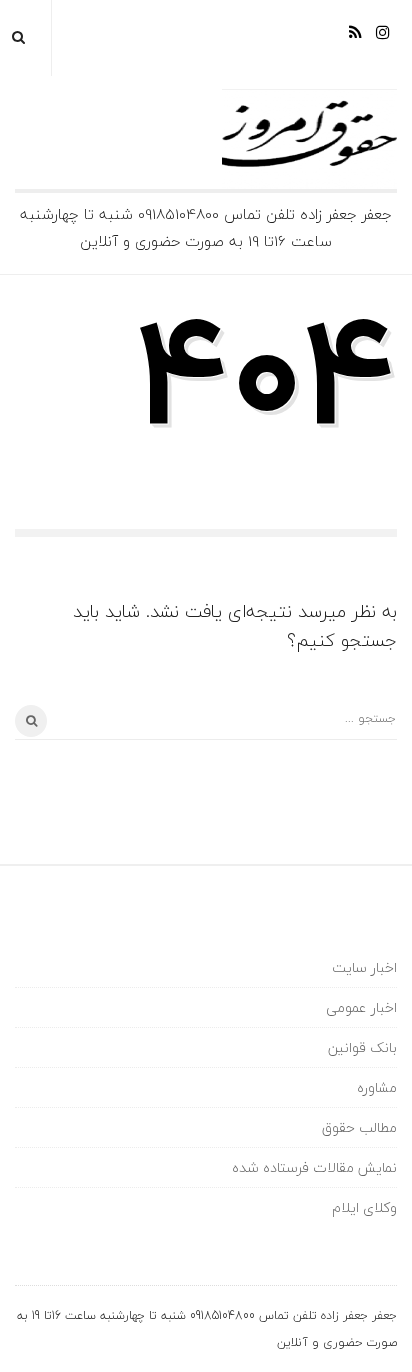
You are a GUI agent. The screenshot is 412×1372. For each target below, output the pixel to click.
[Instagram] (383, 39)
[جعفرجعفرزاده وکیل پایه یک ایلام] (206, 139)
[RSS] (355, 39)
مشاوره (377, 1087)
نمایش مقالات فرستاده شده (314, 1167)
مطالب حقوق (359, 1127)
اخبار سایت (364, 967)
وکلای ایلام (364, 1207)
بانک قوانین (362, 1047)
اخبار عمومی (361, 1007)
